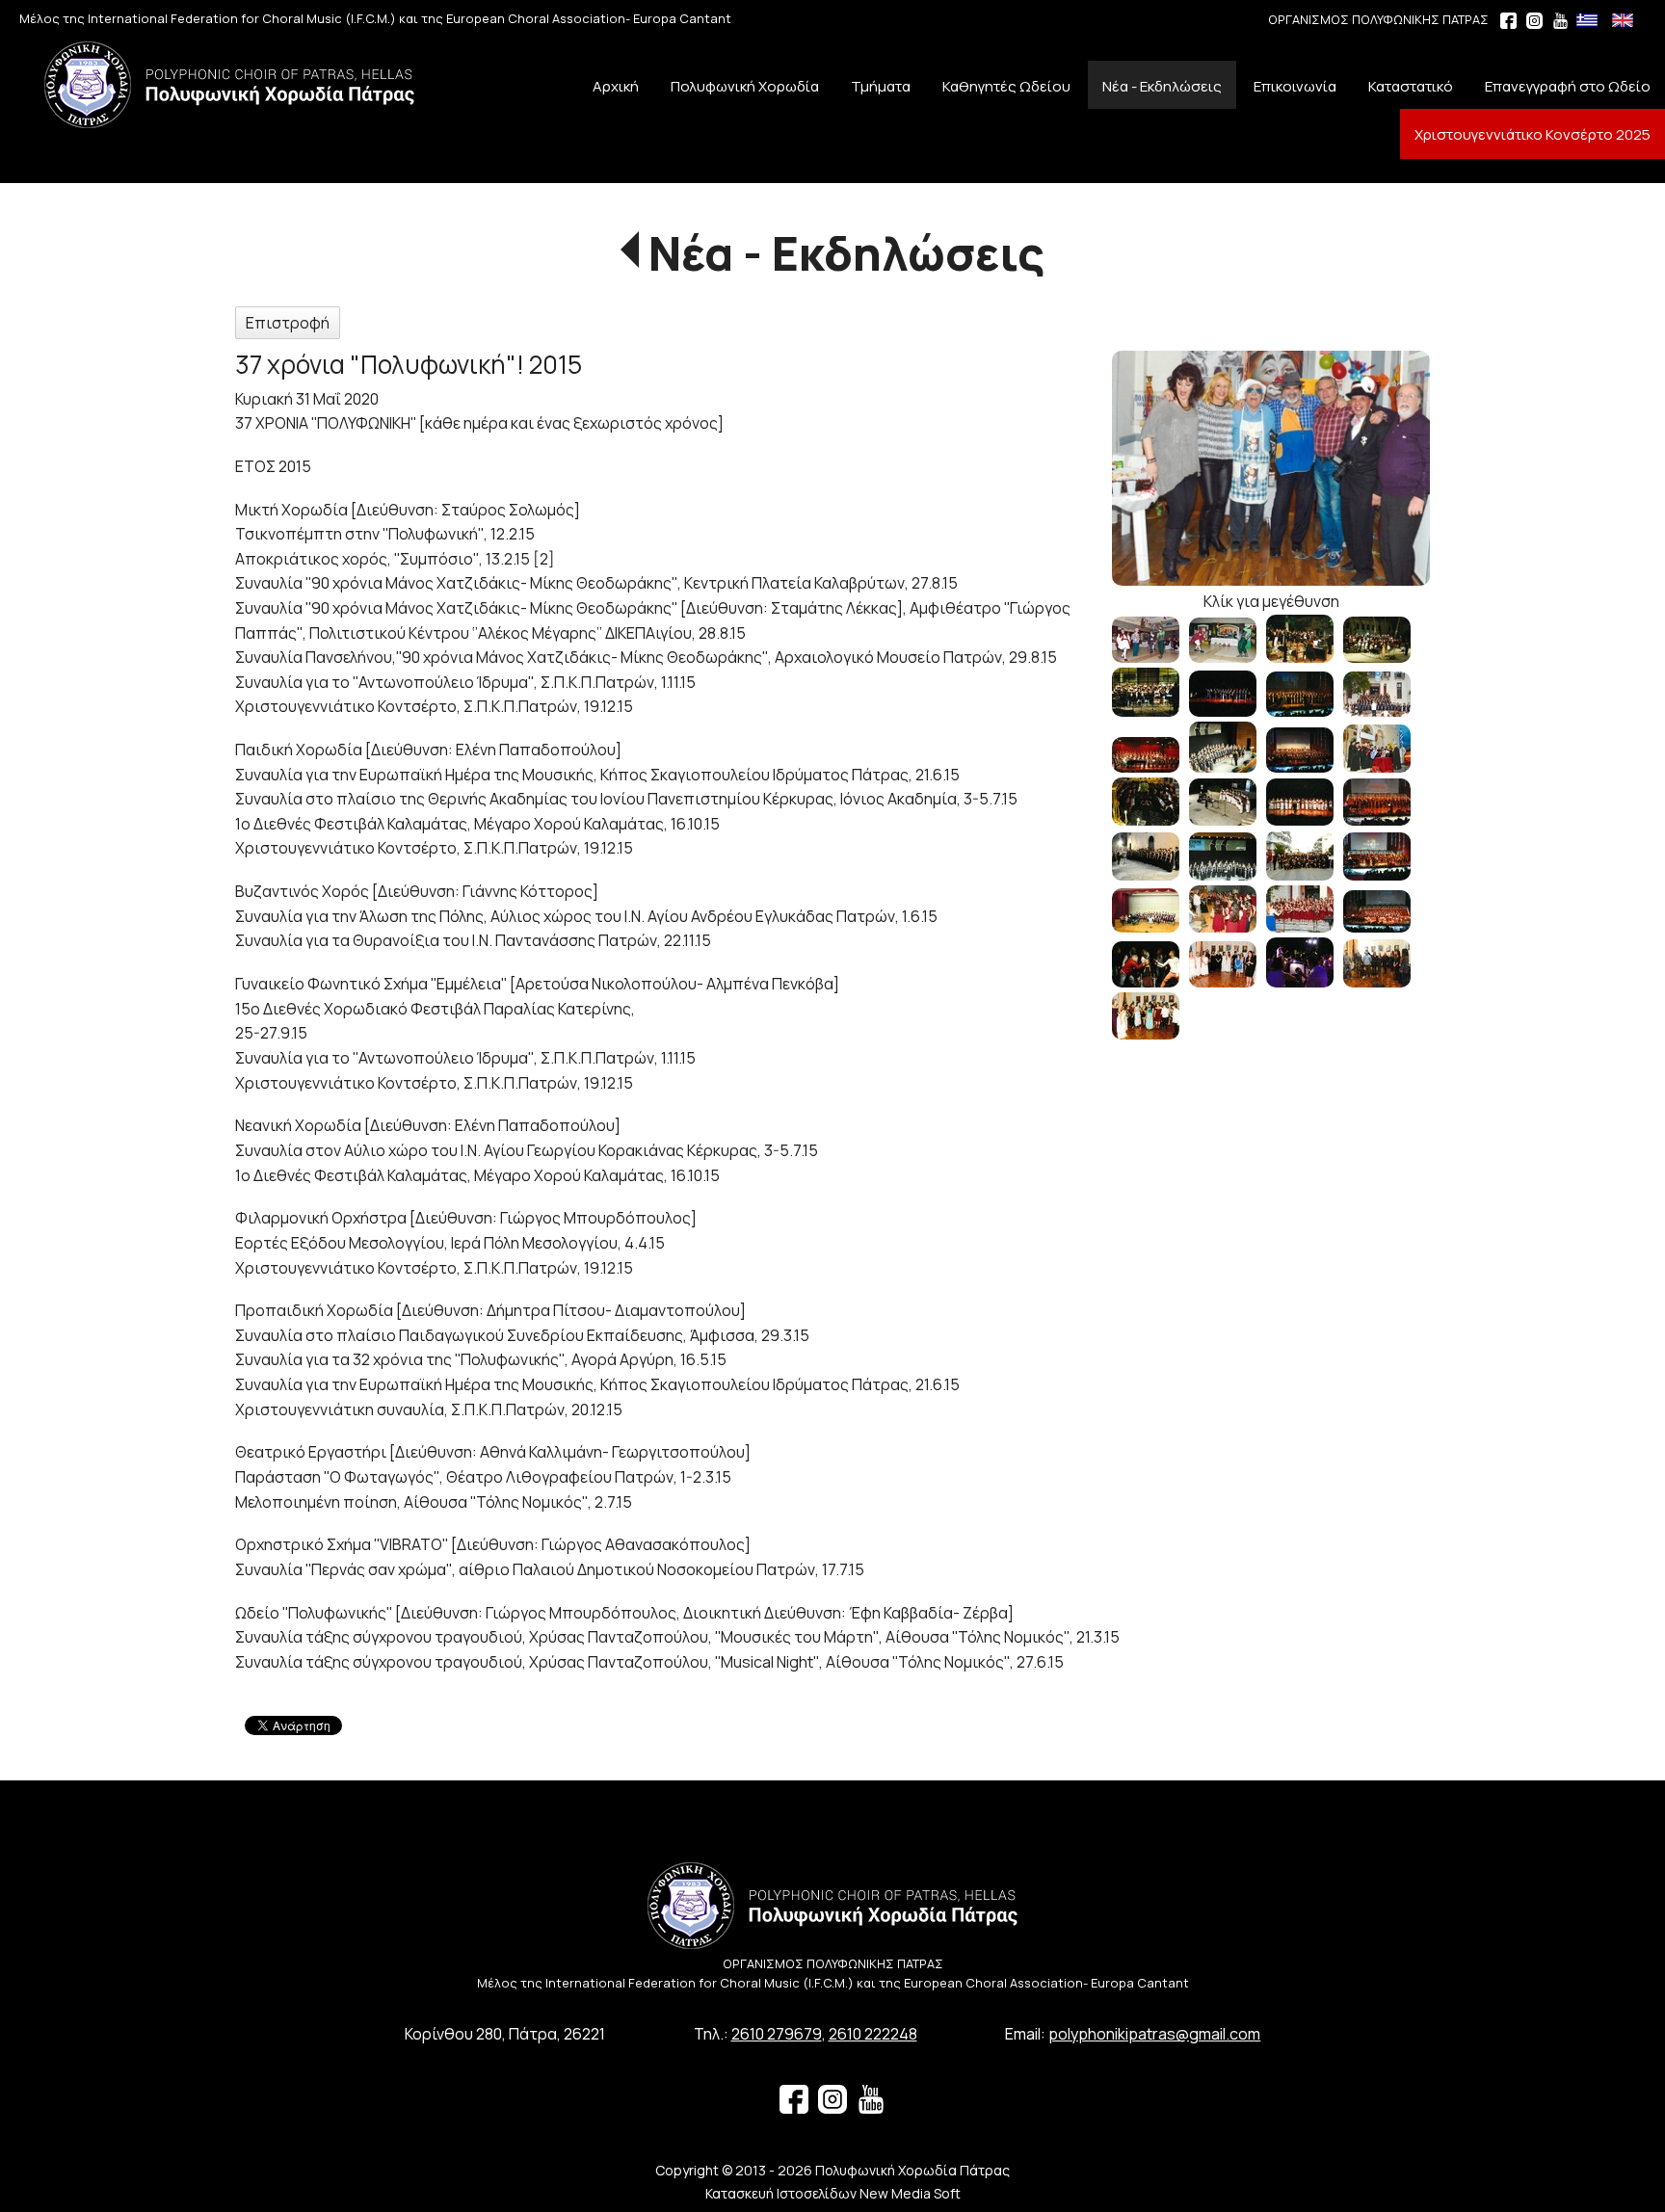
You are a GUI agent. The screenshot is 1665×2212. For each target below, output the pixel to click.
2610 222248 (873, 2034)
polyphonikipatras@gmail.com (1154, 2034)
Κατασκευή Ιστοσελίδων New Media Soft (833, 2193)
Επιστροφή (288, 323)
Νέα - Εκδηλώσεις (846, 253)
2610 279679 (777, 2034)
